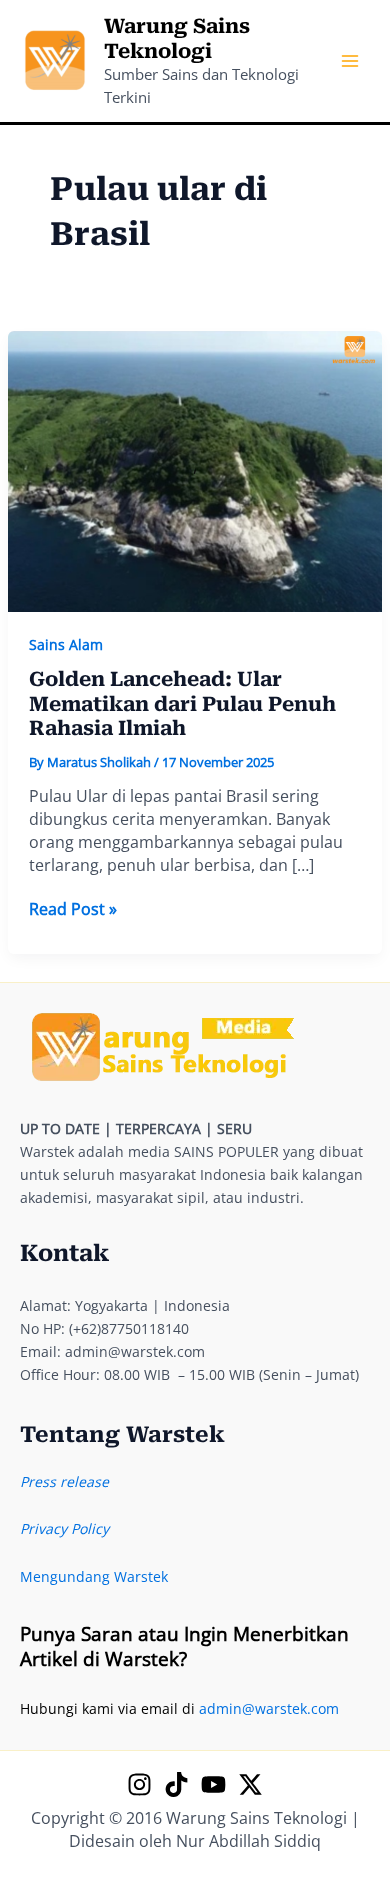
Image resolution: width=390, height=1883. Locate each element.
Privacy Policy (64, 1528)
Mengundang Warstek (94, 1576)
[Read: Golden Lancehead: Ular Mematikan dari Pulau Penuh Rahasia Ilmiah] (195, 469)
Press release (64, 1481)
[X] (250, 1784)
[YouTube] (213, 1784)
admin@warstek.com (269, 1708)
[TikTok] (176, 1784)
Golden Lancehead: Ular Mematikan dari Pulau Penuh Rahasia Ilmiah (182, 703)
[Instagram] (139, 1784)
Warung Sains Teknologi (177, 38)
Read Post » (73, 909)
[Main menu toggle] (349, 61)
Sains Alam (66, 644)
